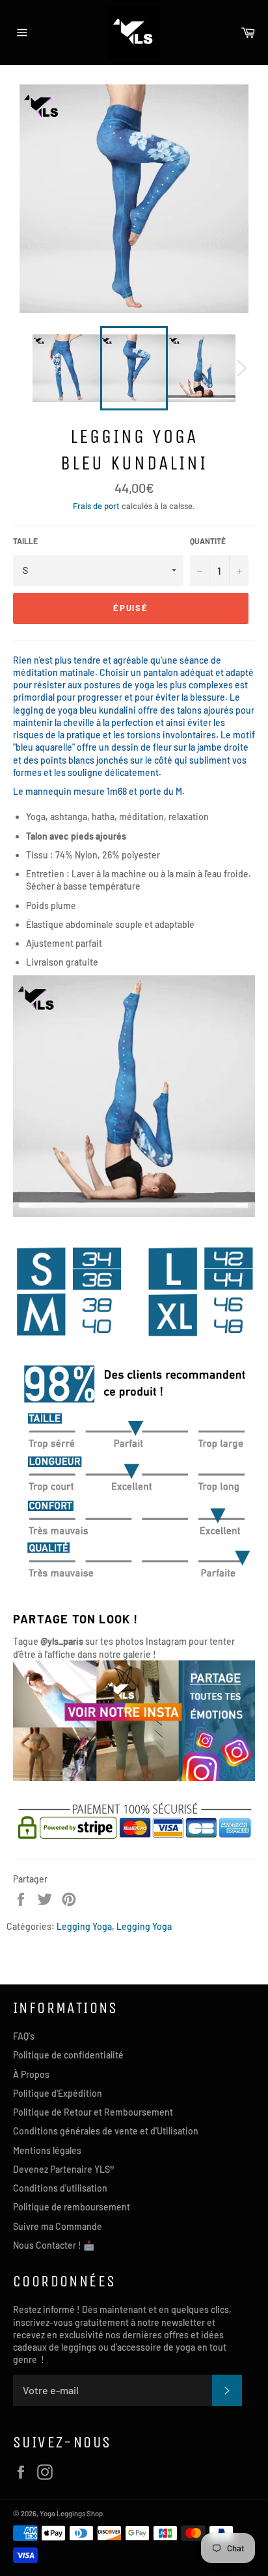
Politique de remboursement (72, 2207)
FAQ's (24, 2036)
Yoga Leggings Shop (71, 2513)
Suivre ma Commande (58, 2226)
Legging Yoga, (86, 1926)
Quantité (208, 541)
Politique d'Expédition (58, 2093)
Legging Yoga (144, 1926)
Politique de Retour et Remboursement (93, 2112)
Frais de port (96, 506)
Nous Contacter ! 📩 (54, 2245)
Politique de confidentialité (68, 2055)
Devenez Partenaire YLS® (63, 2169)
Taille (25, 541)
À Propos (31, 2074)
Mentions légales (47, 2150)
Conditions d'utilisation (60, 2188)
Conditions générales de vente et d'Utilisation (106, 2131)
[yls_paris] (134, 1778)
